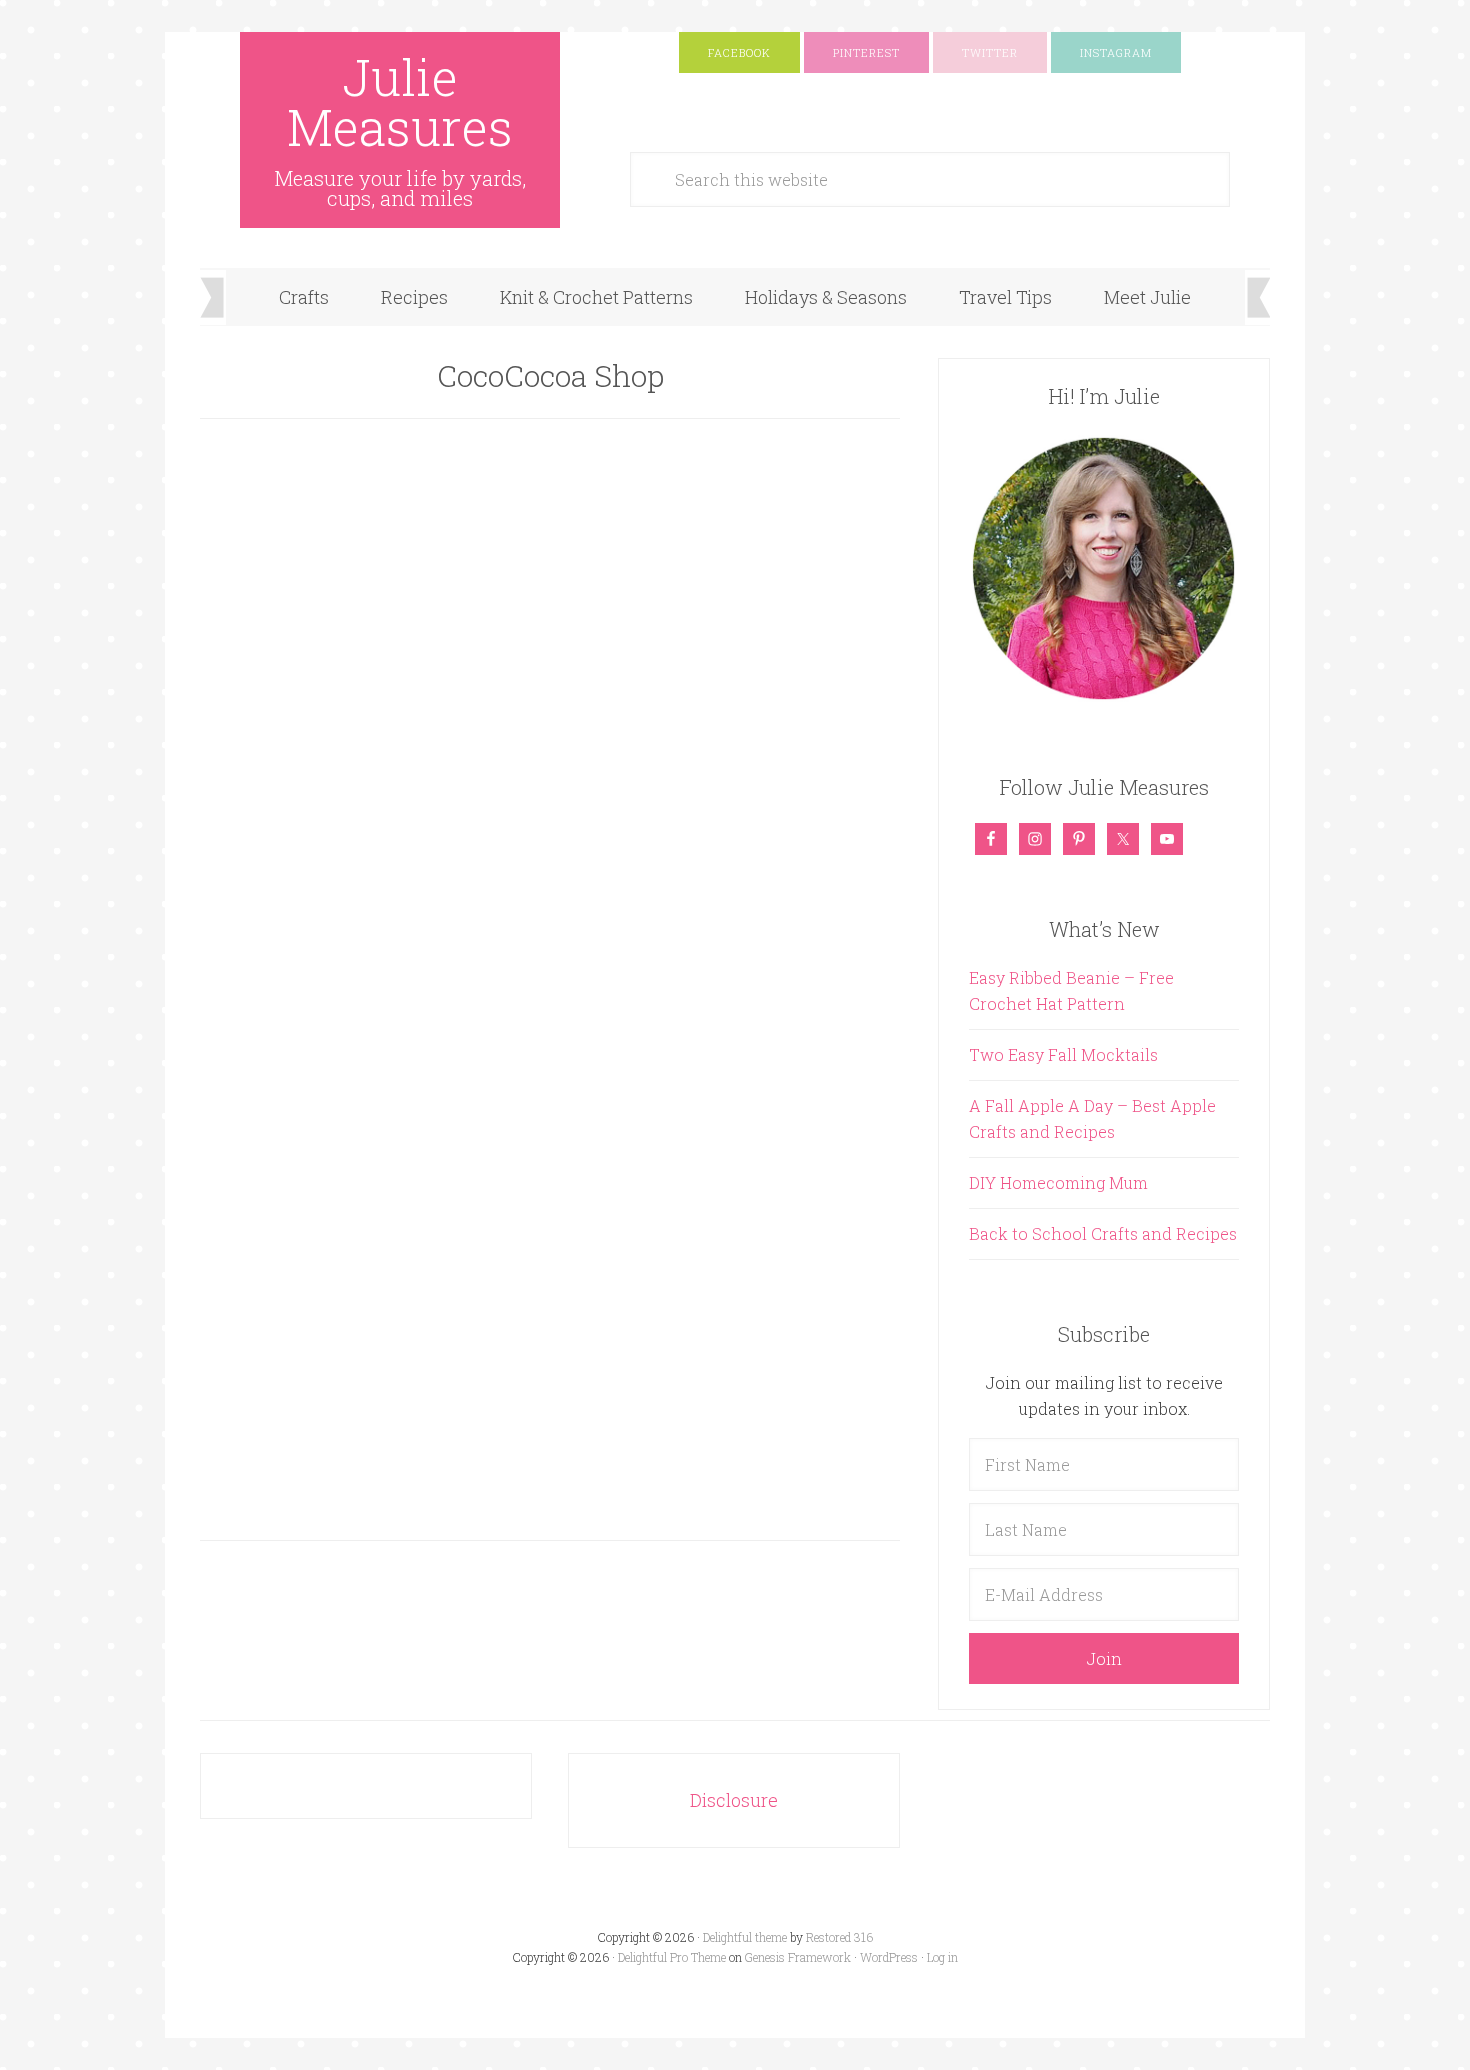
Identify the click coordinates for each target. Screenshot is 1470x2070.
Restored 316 (839, 1937)
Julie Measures (400, 102)
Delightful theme (745, 1937)
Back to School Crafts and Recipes (1103, 1233)
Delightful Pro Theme (672, 1957)
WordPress (889, 1957)
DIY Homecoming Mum (1058, 1182)
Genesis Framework (798, 1957)
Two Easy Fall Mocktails (1063, 1054)
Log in (942, 1957)
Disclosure (734, 1800)
